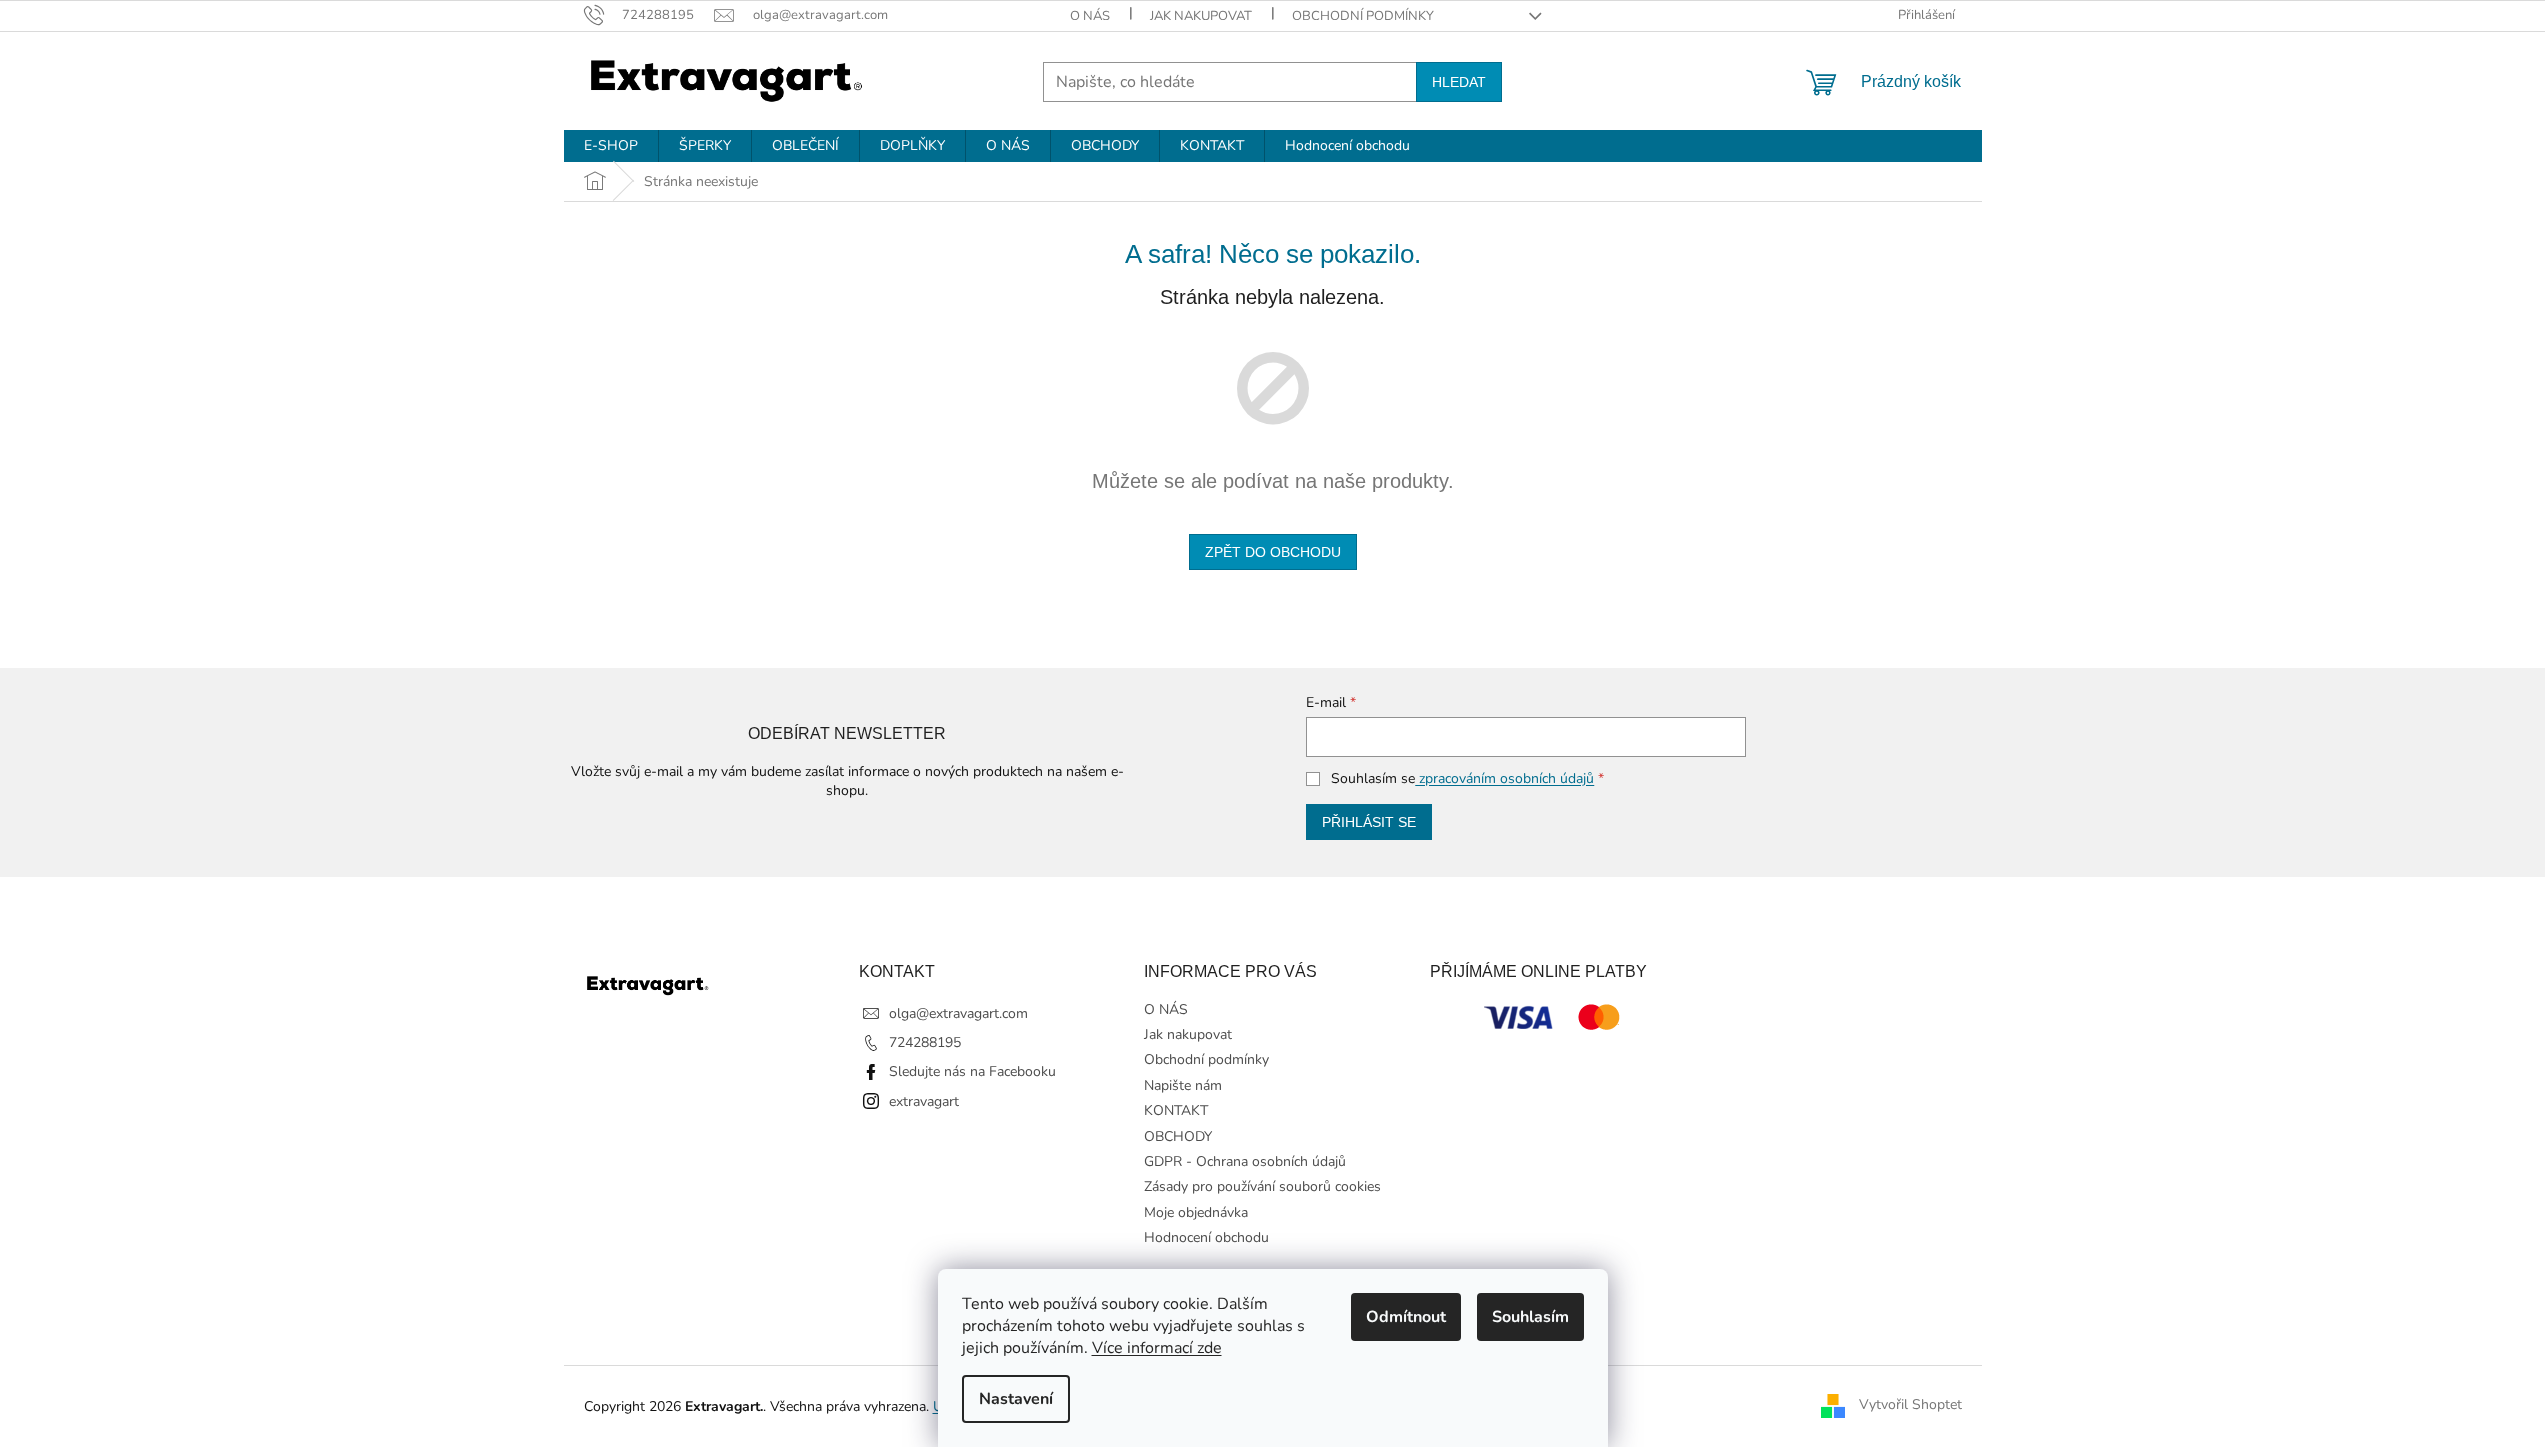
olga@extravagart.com (958, 1013)
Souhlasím (1530, 1317)
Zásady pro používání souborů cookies (1262, 1186)
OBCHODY (1178, 1136)
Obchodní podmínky (1363, 16)
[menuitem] (611, 146)
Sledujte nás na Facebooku (972, 1071)
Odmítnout (1406, 1317)
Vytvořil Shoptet (1910, 1405)
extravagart (924, 1101)
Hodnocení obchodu (1206, 1237)
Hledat (1459, 82)
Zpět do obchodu (1273, 552)
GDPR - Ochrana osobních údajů (1245, 1161)
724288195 (925, 1042)
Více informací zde (1157, 1348)
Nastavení (1016, 1399)
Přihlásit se (1369, 822)
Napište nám (1183, 1085)
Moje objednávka (1196, 1212)
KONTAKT (1176, 1110)
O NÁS (1090, 16)
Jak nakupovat (1201, 16)
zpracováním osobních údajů (1504, 778)
